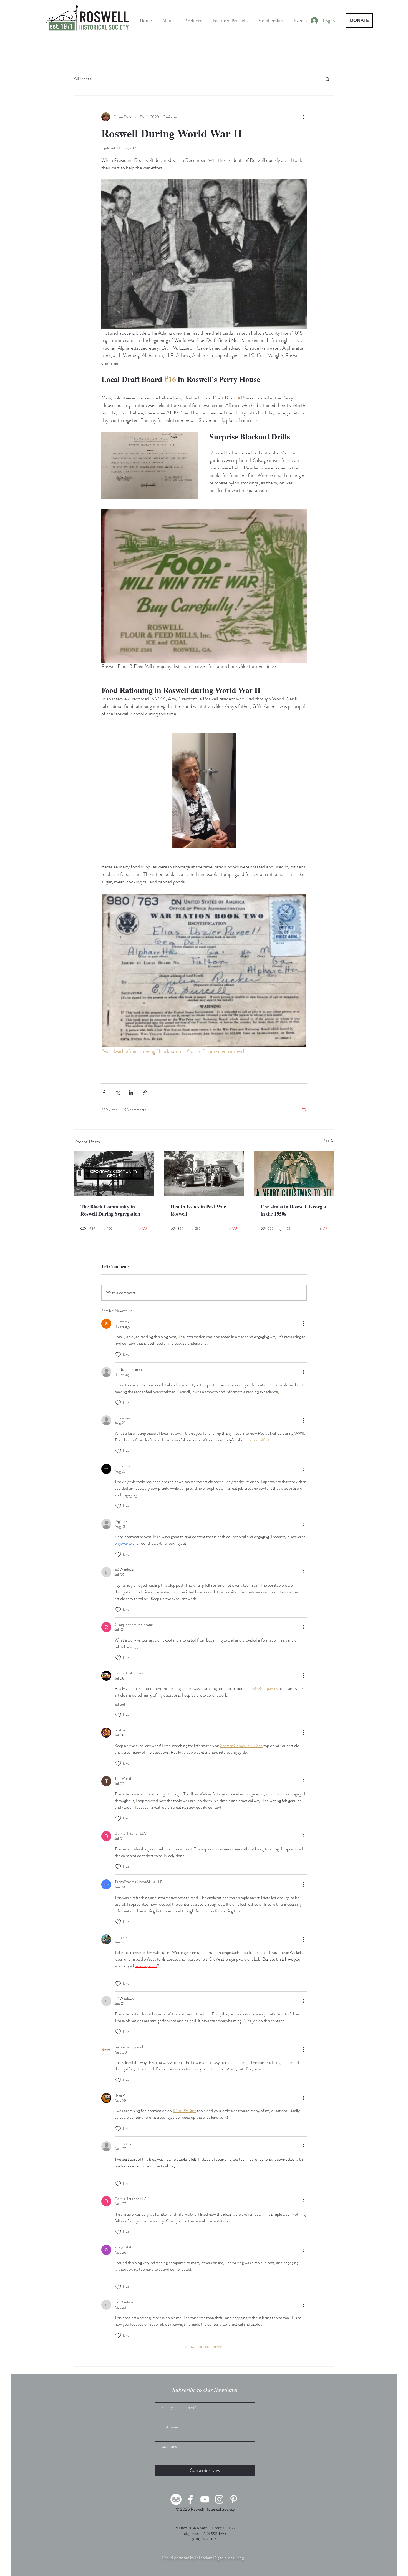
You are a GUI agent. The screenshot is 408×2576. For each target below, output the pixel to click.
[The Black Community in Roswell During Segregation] (114, 1174)
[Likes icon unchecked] (118, 1354)
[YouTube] (205, 2499)
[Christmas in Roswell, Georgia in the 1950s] (294, 1174)
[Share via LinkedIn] (131, 1093)
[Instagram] (219, 2499)
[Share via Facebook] (104, 1093)
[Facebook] (190, 2499)
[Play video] (204, 790)
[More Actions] (303, 1324)
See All (329, 1141)
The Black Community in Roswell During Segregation (110, 1210)
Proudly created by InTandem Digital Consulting (203, 2558)
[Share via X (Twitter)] (118, 1093)
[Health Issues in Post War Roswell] (204, 1174)
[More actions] (303, 117)
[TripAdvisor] (176, 2499)
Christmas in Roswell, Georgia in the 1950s (293, 1210)
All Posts (82, 79)
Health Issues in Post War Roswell (198, 1210)
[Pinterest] (234, 2499)
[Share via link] (145, 1093)
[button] (327, 79)
